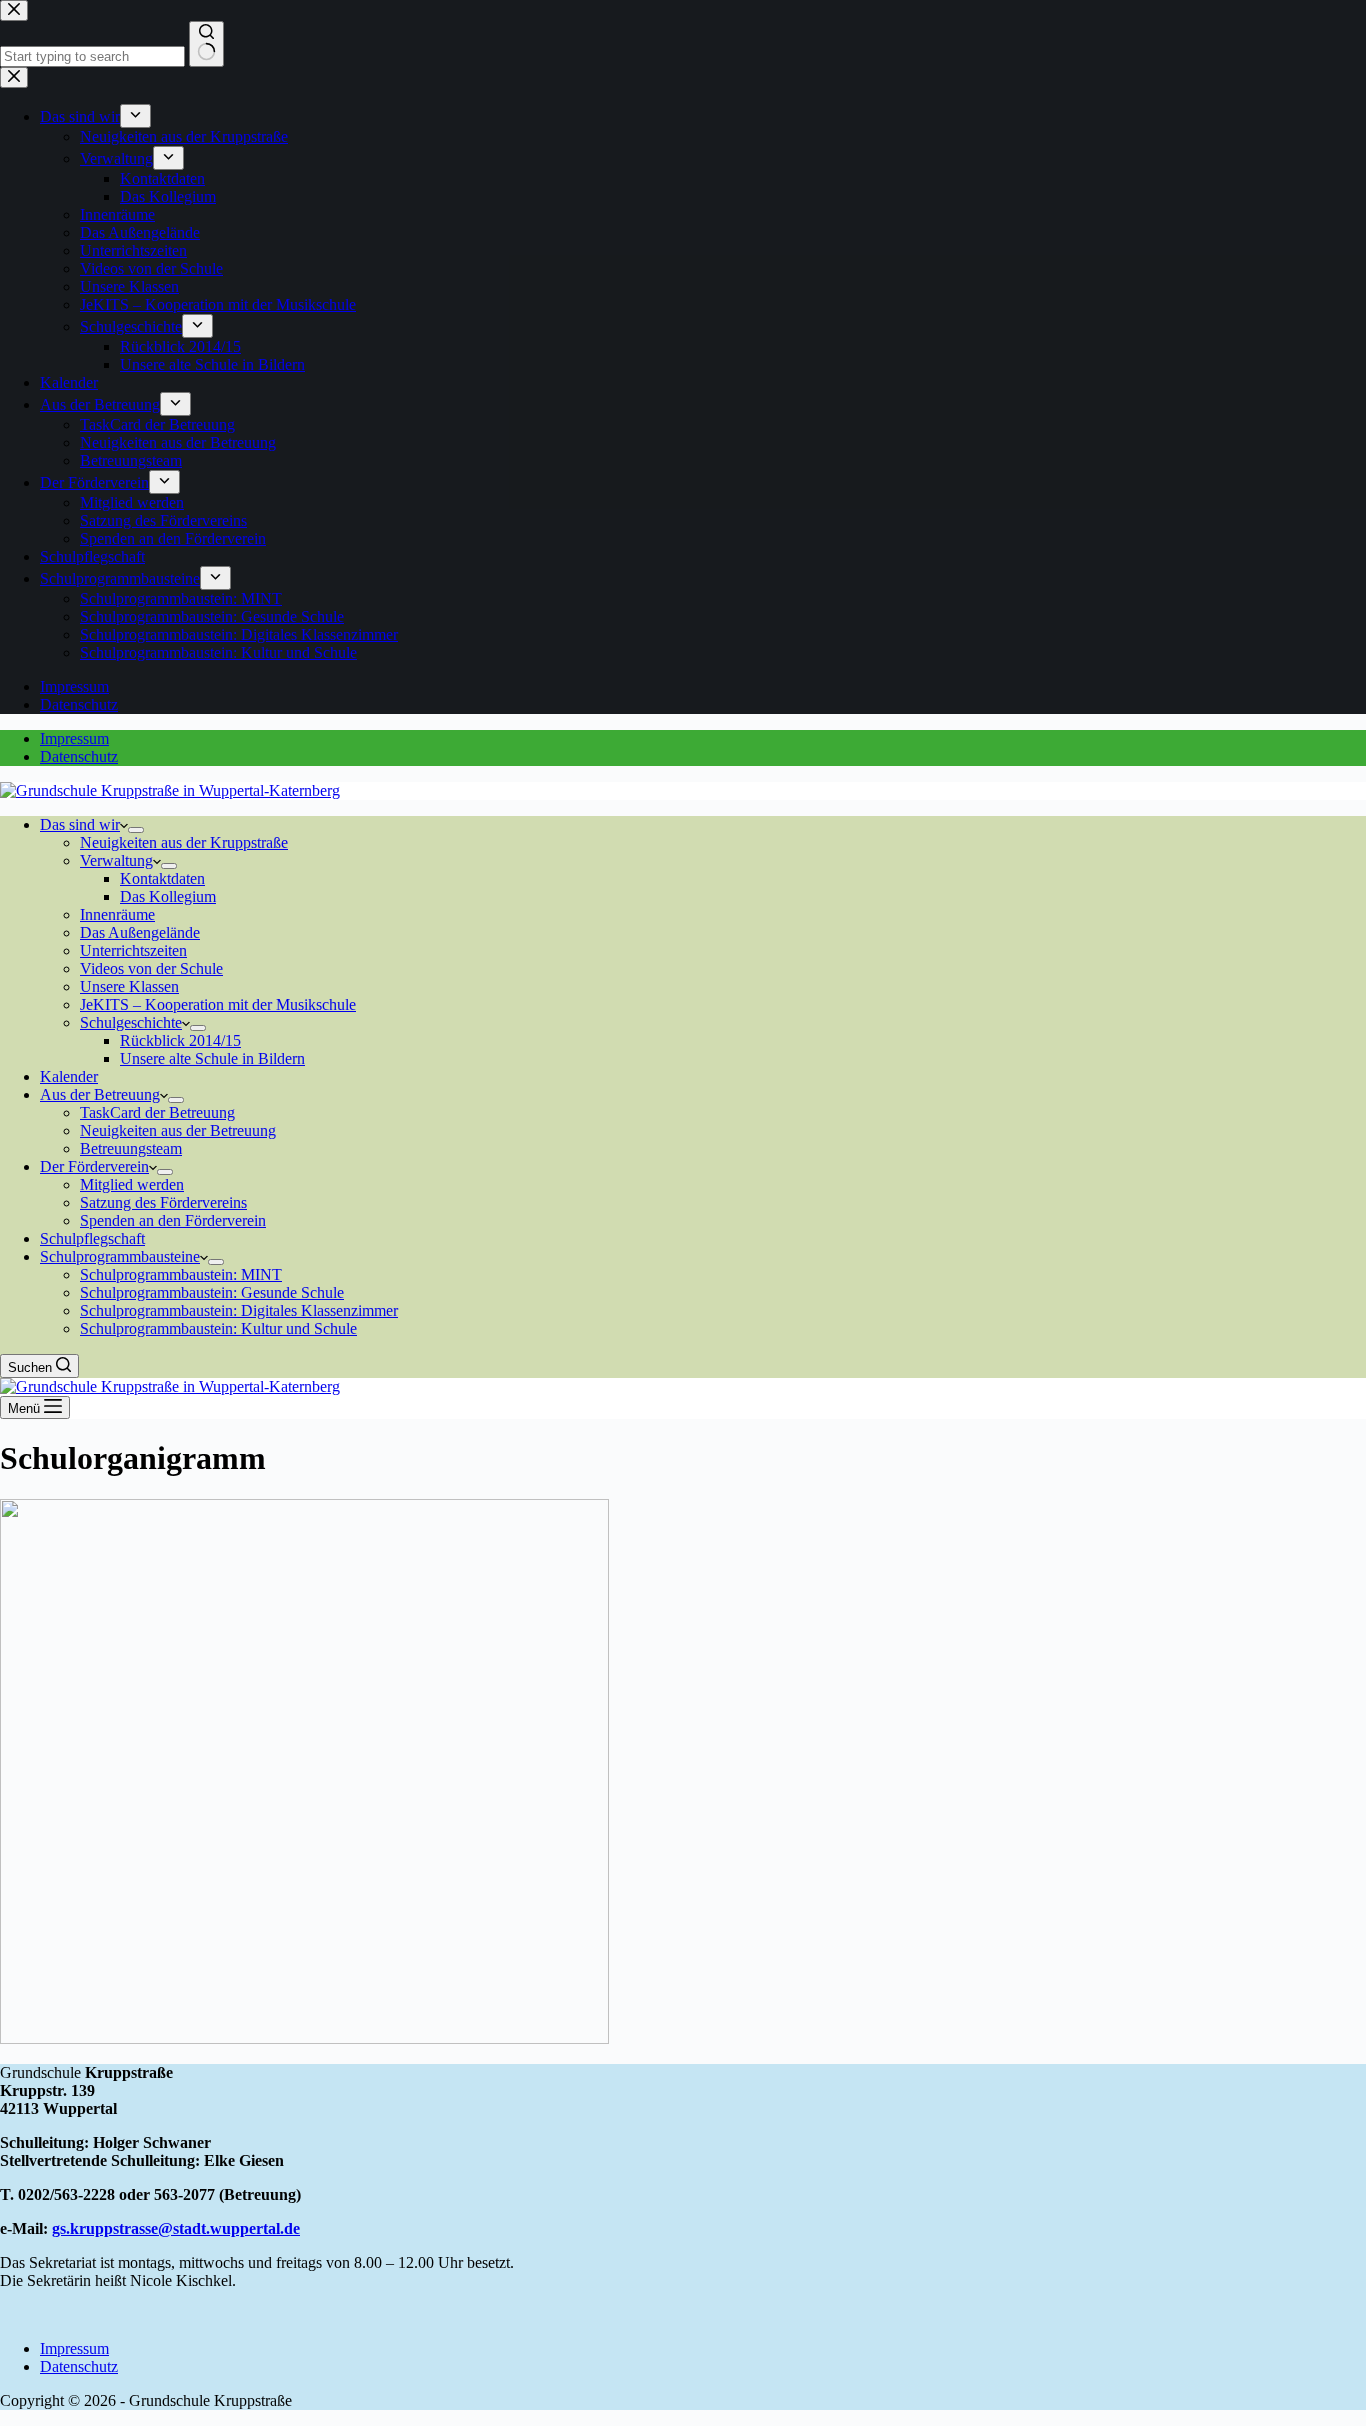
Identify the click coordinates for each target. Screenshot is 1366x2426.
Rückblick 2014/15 (180, 1040)
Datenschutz (79, 756)
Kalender (69, 1076)
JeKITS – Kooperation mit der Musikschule (218, 1004)
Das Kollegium (168, 896)
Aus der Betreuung (100, 1094)
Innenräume (117, 914)
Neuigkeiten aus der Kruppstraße (184, 842)
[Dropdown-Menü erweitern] (136, 830)
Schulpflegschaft (92, 1238)
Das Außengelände (140, 932)
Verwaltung (116, 860)
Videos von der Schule (151, 968)
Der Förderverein (94, 1166)
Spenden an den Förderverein (173, 1220)
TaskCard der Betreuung (157, 1112)
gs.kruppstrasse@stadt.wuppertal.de (176, 2228)
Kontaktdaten (162, 878)
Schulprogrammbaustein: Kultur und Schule (218, 1328)
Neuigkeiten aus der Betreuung (178, 1130)
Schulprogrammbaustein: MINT (181, 1274)
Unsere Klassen (129, 986)
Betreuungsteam (131, 1148)
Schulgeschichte (131, 1022)
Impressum (74, 738)
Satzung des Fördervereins (163, 1202)
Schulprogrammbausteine (120, 1256)
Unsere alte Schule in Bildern (212, 1058)
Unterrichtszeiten (133, 950)
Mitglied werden (132, 1184)
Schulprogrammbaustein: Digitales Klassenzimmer (239, 1310)
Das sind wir (80, 824)
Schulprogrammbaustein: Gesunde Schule (212, 1292)
